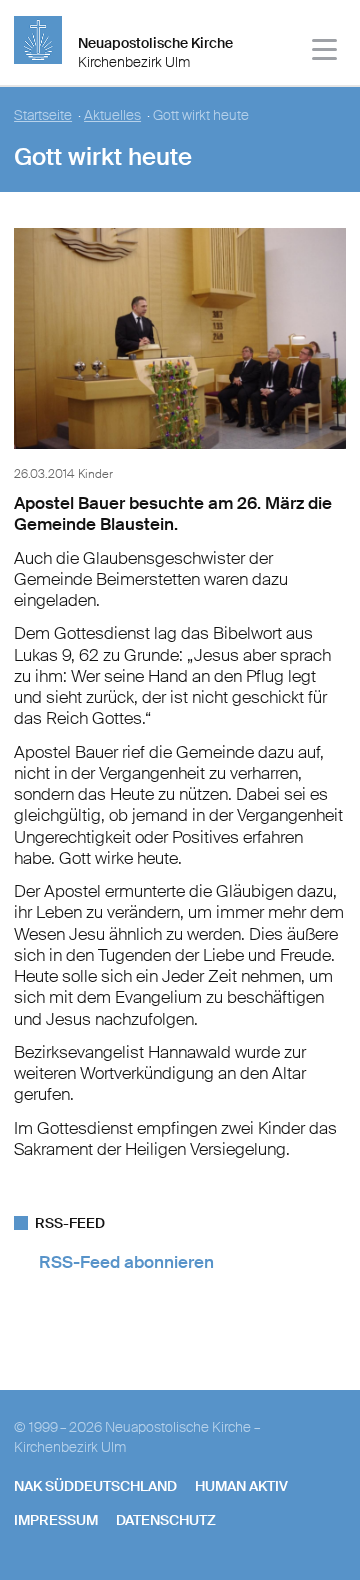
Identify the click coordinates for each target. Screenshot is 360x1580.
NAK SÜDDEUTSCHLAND (95, 1486)
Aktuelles (112, 115)
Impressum (56, 1520)
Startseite (43, 115)
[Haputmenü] (325, 52)
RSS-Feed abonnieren (126, 1262)
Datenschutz (166, 1520)
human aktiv (241, 1486)
